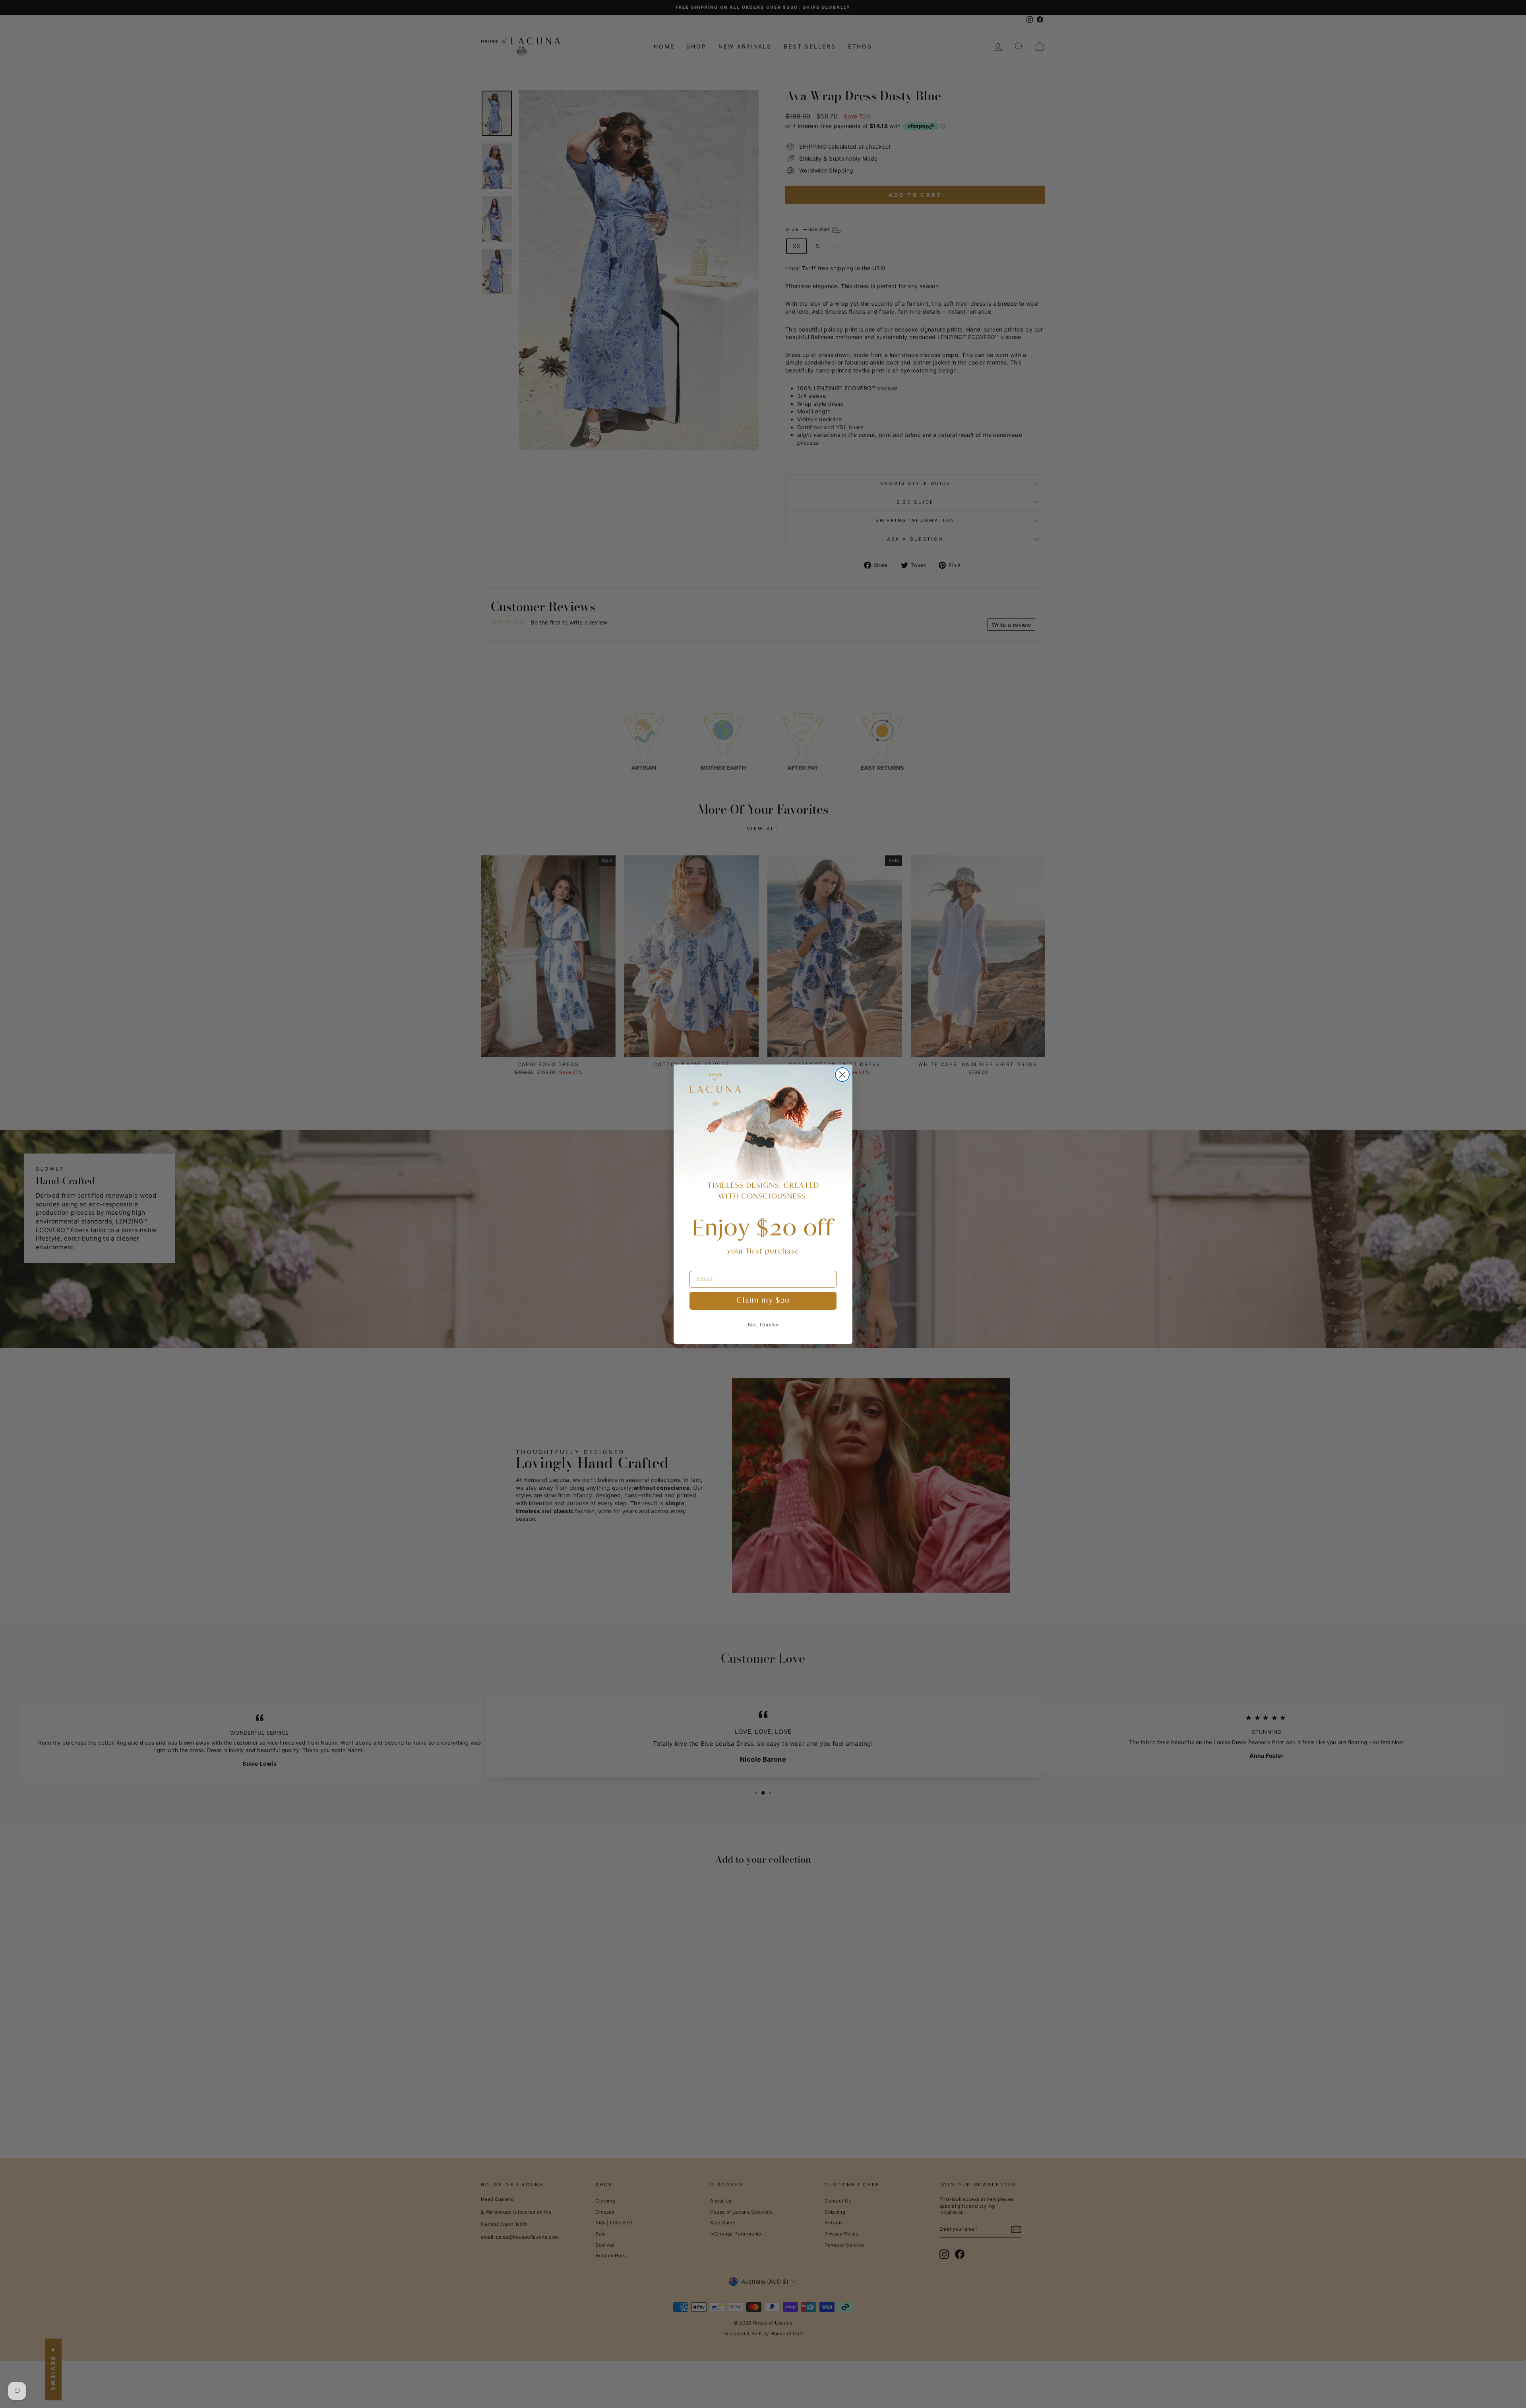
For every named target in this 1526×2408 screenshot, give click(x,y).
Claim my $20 (763, 1301)
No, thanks (763, 1325)
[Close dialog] (842, 1075)
